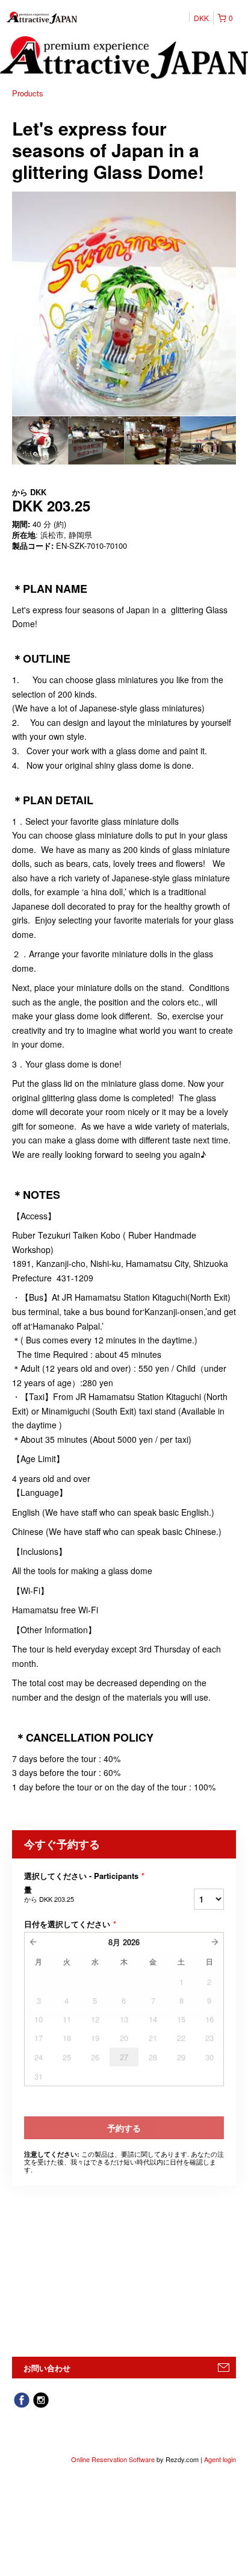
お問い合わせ (47, 2368)
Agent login (220, 2459)
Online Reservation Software (113, 2459)
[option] (40, 440)
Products (28, 93)
